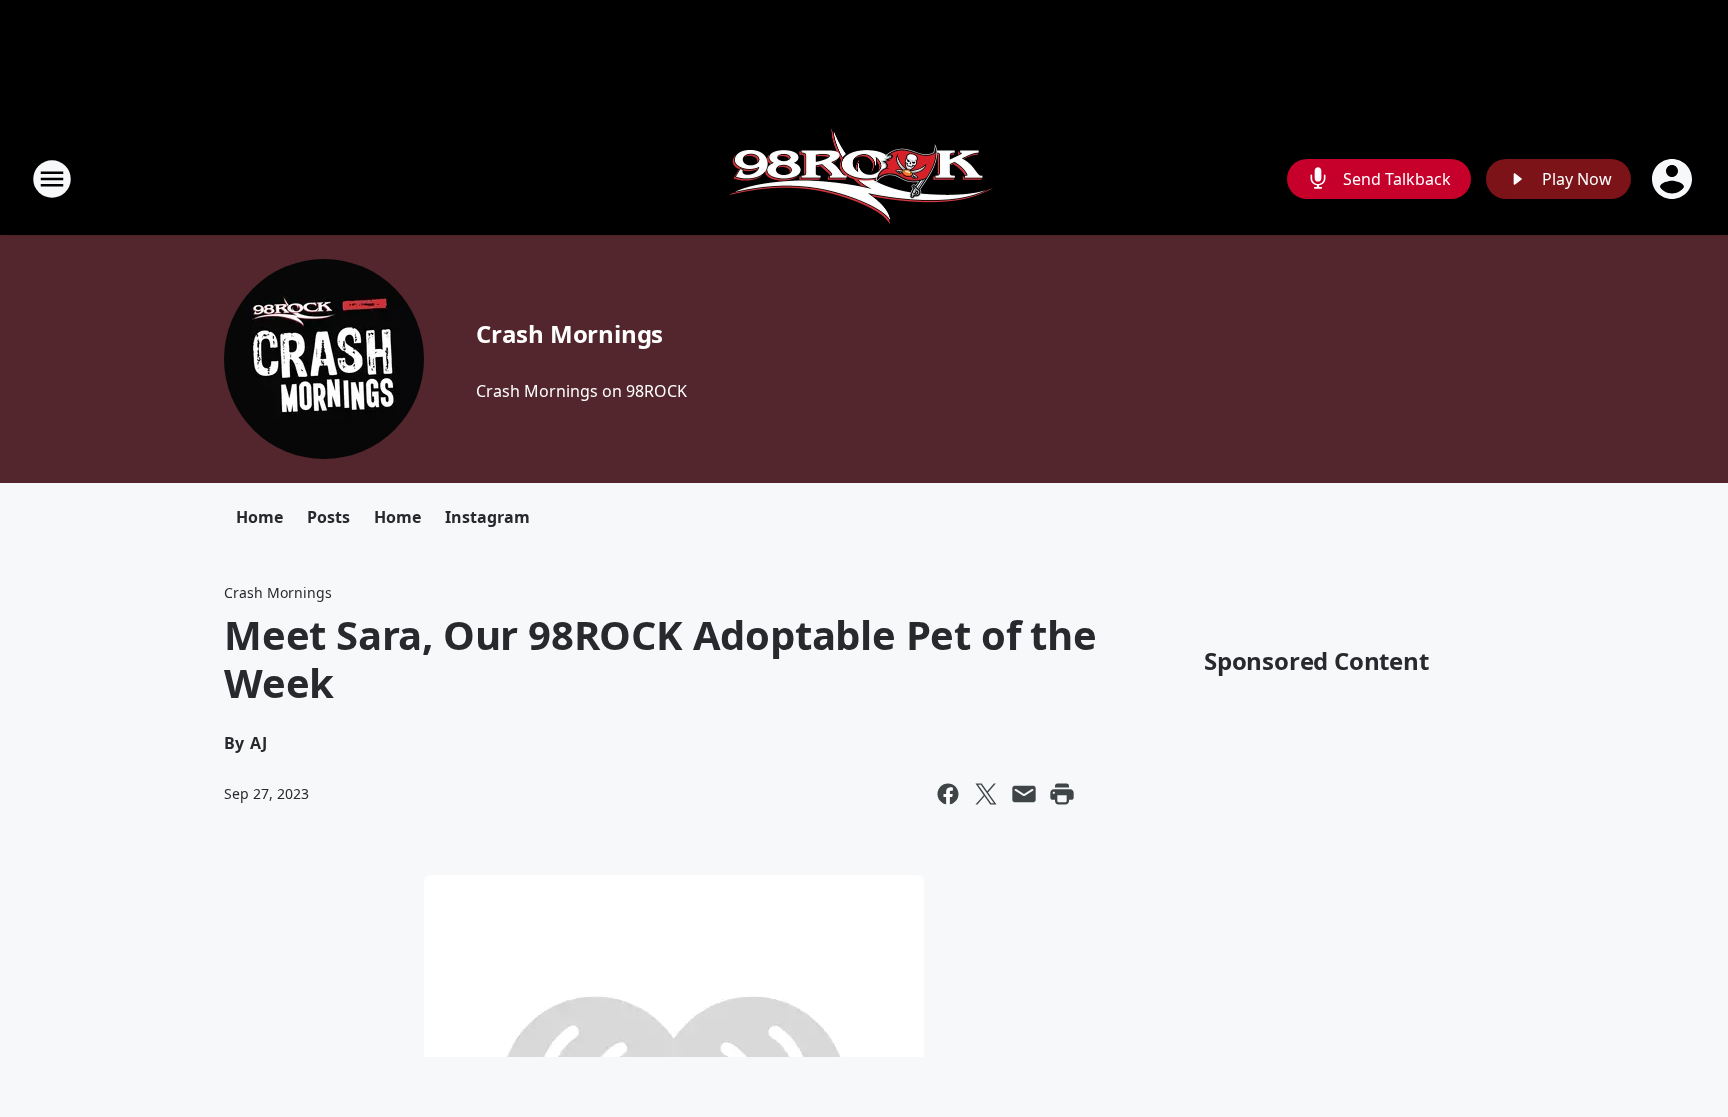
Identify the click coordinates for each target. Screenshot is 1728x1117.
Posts (328, 517)
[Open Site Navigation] (52, 179)
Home (259, 517)
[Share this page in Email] (1024, 794)
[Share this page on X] (986, 794)
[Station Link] (864, 178)
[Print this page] (1062, 794)
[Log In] (1674, 179)
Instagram (487, 517)
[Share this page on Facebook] (948, 794)
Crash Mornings (569, 333)
